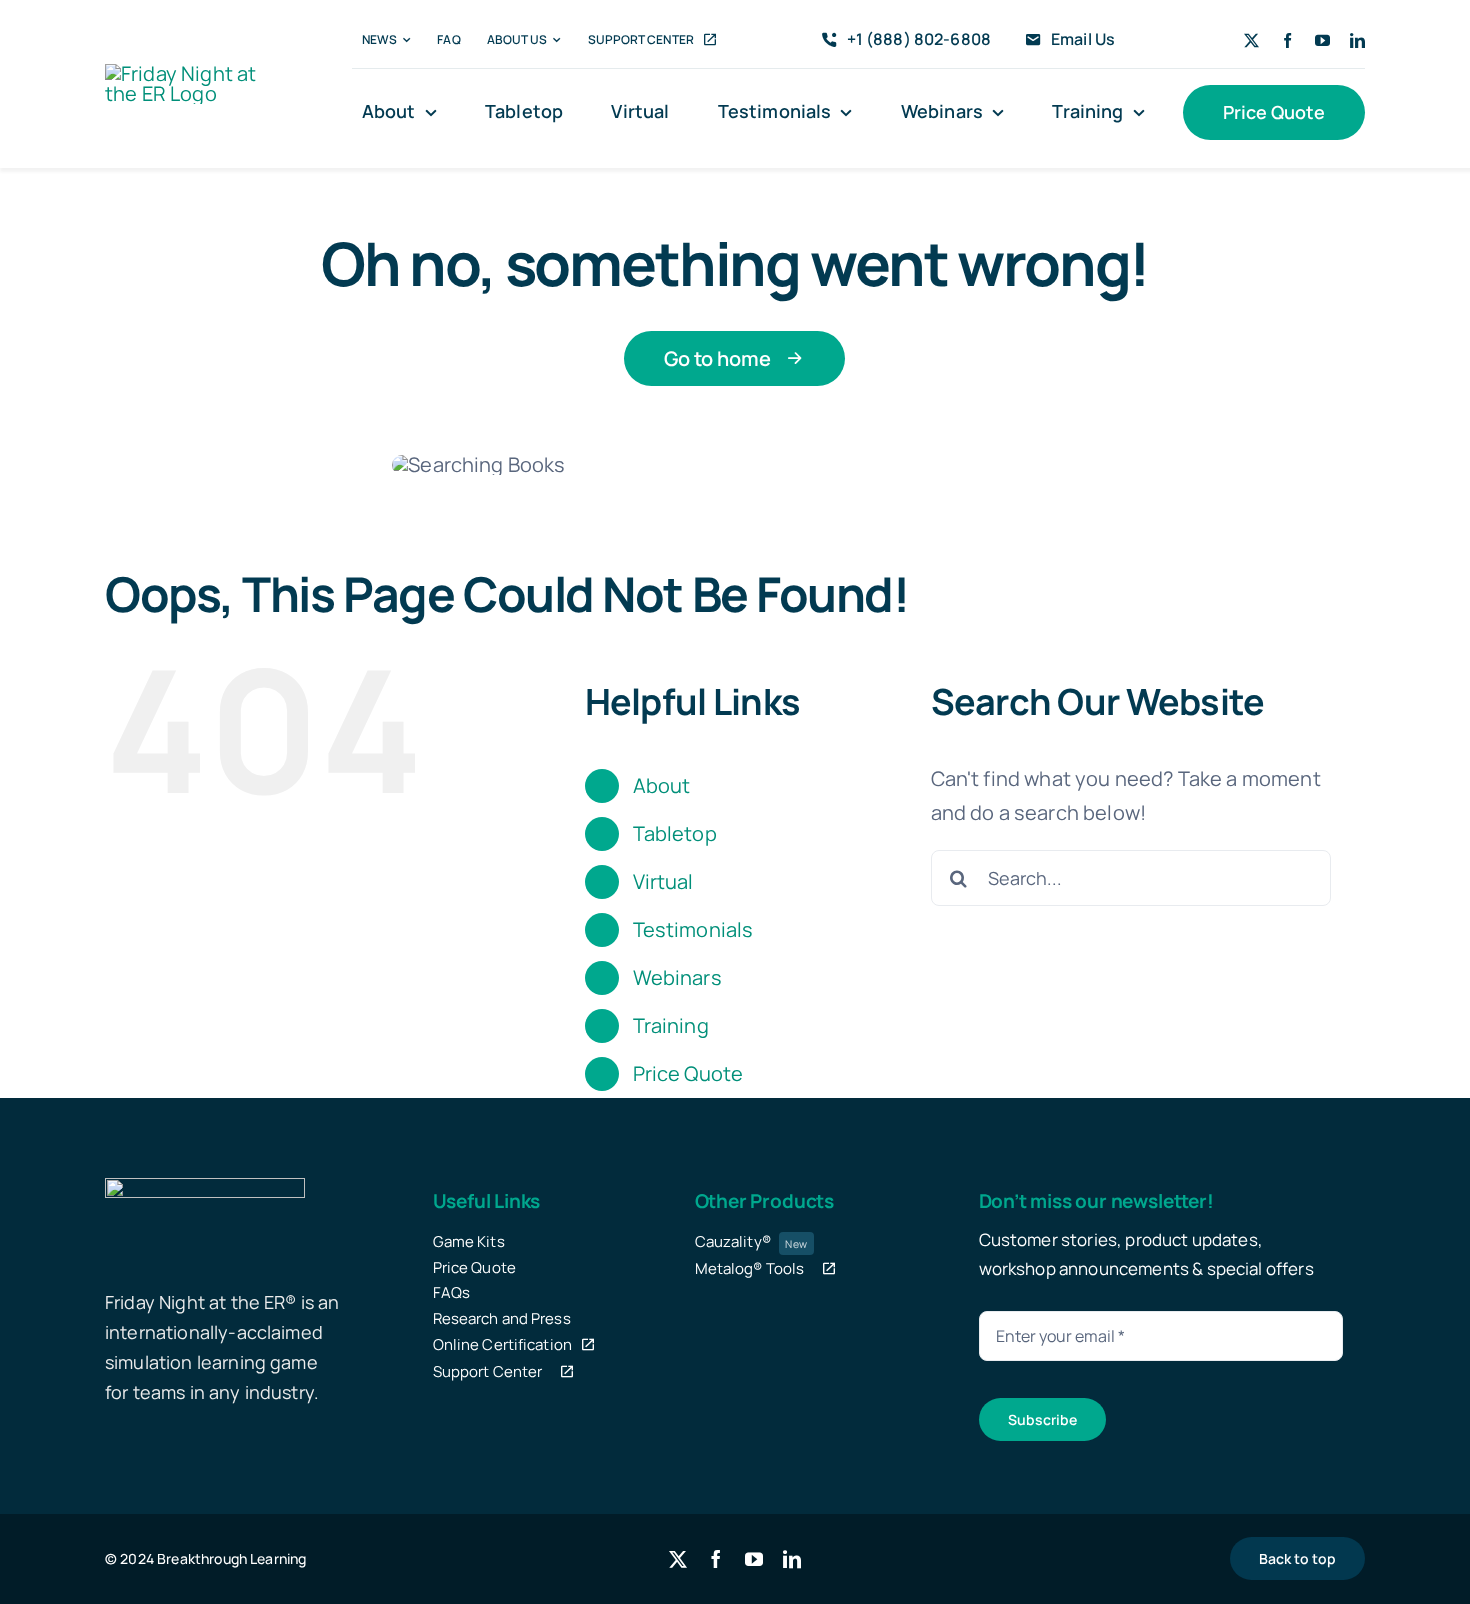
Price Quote (688, 1073)
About (662, 785)
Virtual (663, 881)
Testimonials (693, 929)
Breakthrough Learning (231, 1558)
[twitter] (1251, 40)
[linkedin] (1357, 40)
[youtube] (1322, 40)
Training (671, 1025)
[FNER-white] (205, 1187)
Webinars (677, 977)
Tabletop (675, 833)
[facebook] (1287, 40)
